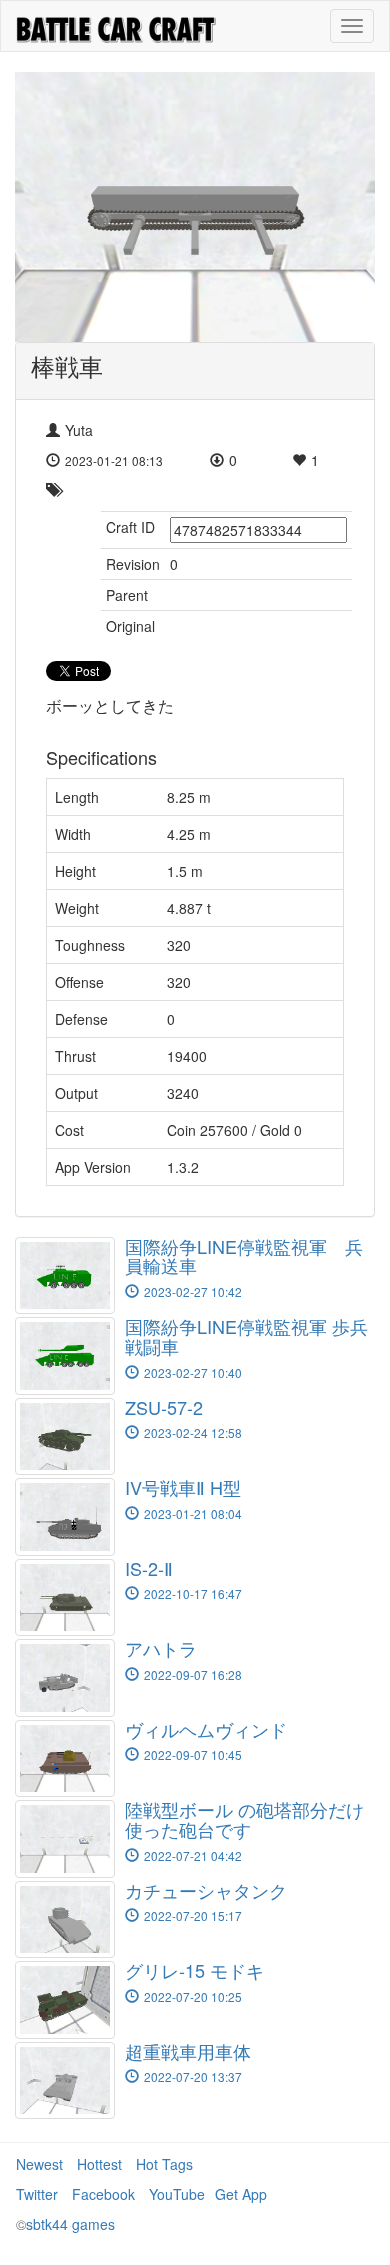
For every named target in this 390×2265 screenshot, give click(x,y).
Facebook (103, 2194)
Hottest (99, 2164)
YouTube (177, 2194)
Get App (241, 2194)
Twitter (37, 2194)
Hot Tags (164, 2164)
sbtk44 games (70, 2224)
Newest (39, 2164)
